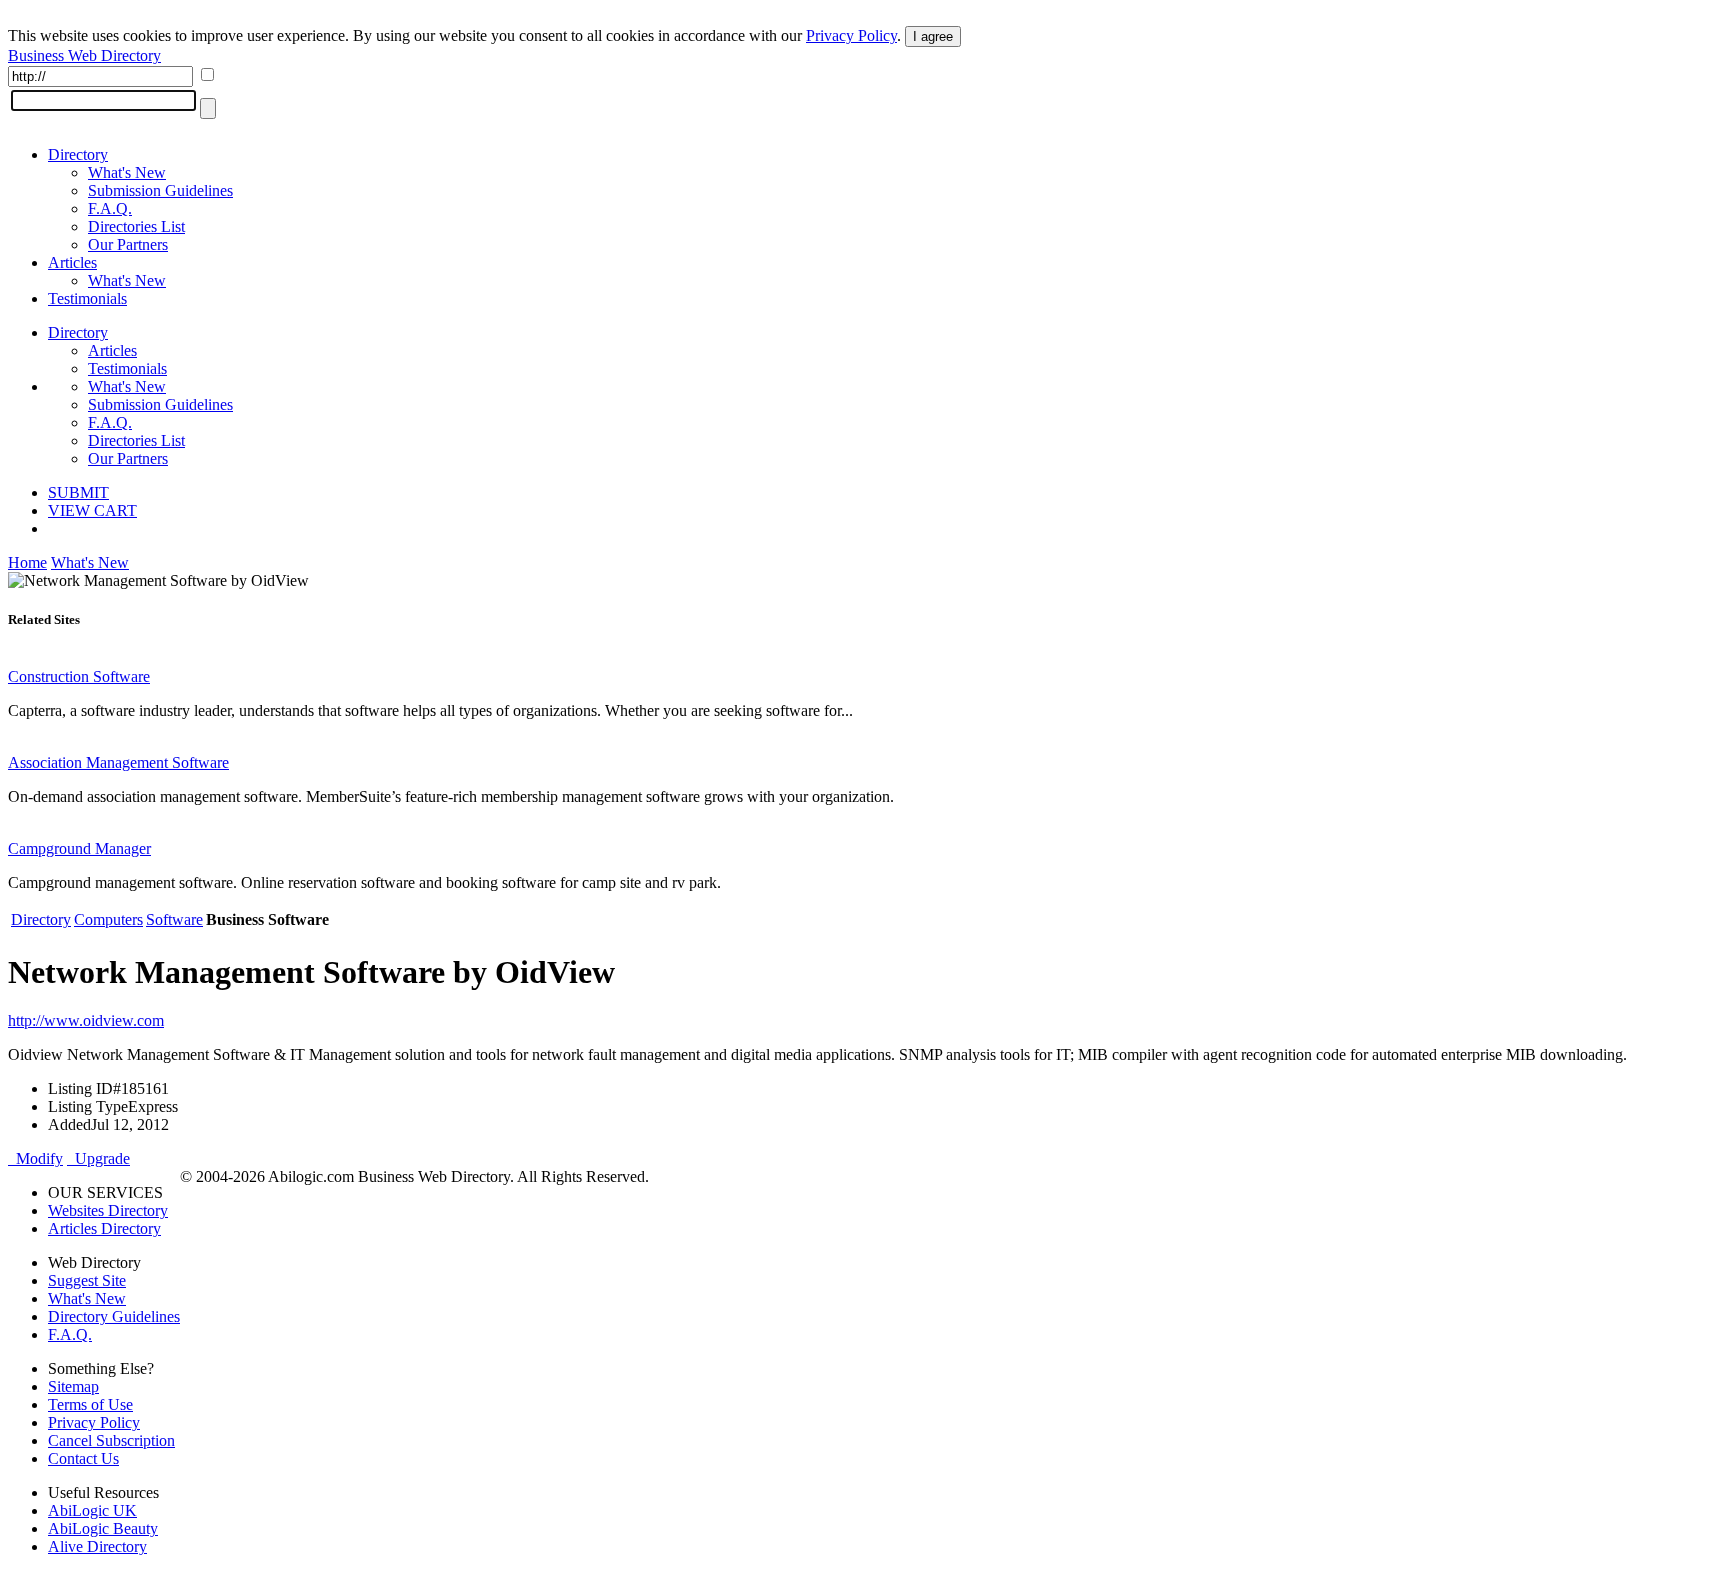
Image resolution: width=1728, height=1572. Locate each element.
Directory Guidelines (114, 1316)
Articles (72, 262)
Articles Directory (104, 1228)
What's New (127, 172)
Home (27, 562)
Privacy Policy (851, 35)
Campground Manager (79, 848)
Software (174, 919)
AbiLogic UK (92, 1510)
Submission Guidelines (160, 190)
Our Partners (128, 244)
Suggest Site (87, 1280)
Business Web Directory (84, 55)
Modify (35, 1158)
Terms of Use (90, 1404)
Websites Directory (108, 1210)
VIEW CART (92, 510)
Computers (108, 919)
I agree (933, 36)
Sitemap (73, 1386)
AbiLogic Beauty (103, 1528)
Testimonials (87, 298)
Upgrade (98, 1158)
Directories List (136, 226)
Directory (78, 154)
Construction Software (79, 676)
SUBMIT (78, 492)
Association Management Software (118, 762)
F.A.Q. (110, 208)
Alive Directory (97, 1546)
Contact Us (83, 1458)
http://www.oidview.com (86, 1020)
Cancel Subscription (111, 1440)
